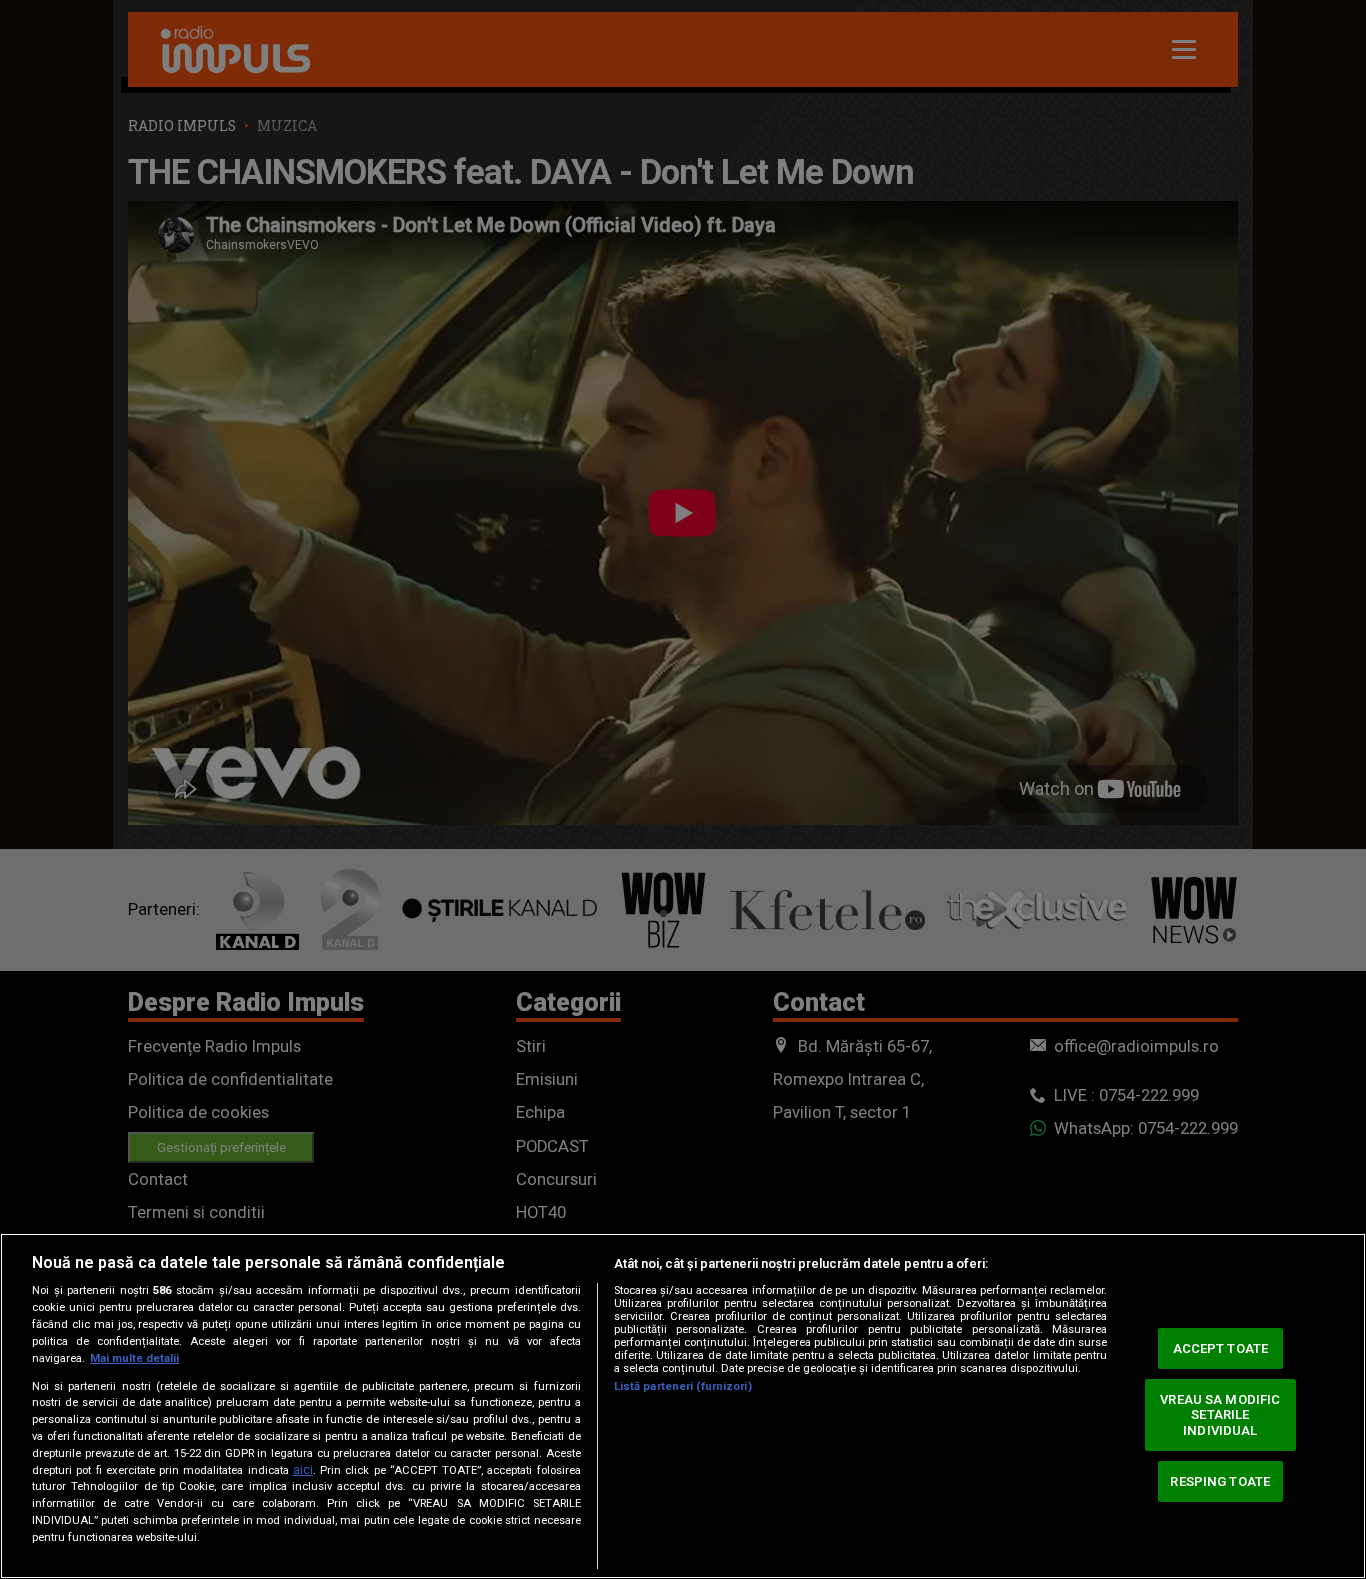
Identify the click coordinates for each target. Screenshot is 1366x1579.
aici (303, 1470)
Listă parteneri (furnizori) (683, 1386)
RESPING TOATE (1220, 1480)
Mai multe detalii (134, 1358)
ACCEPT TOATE (1221, 1348)
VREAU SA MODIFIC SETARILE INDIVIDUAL (1220, 1415)
